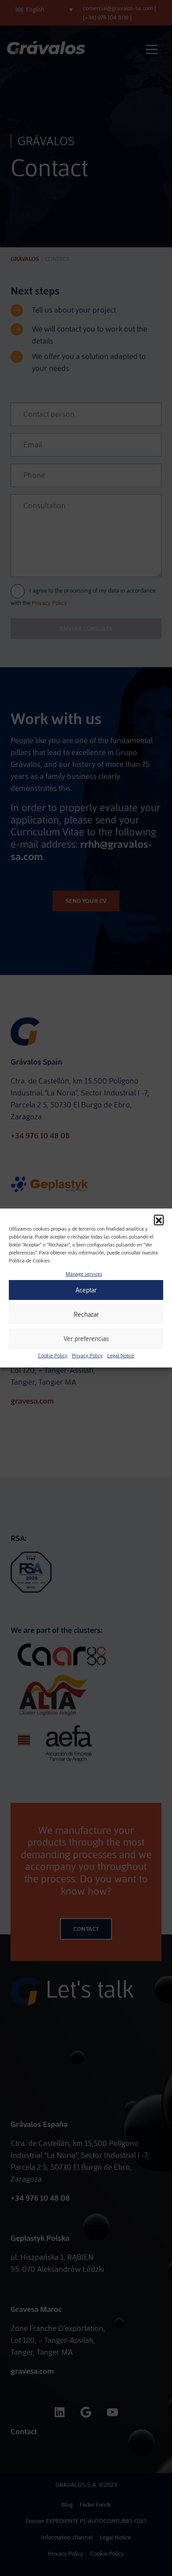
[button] (159, 1220)
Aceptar (86, 1290)
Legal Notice (121, 1356)
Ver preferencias (86, 1339)
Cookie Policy (53, 1356)
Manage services (84, 1274)
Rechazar (86, 1314)
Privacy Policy (87, 1356)
